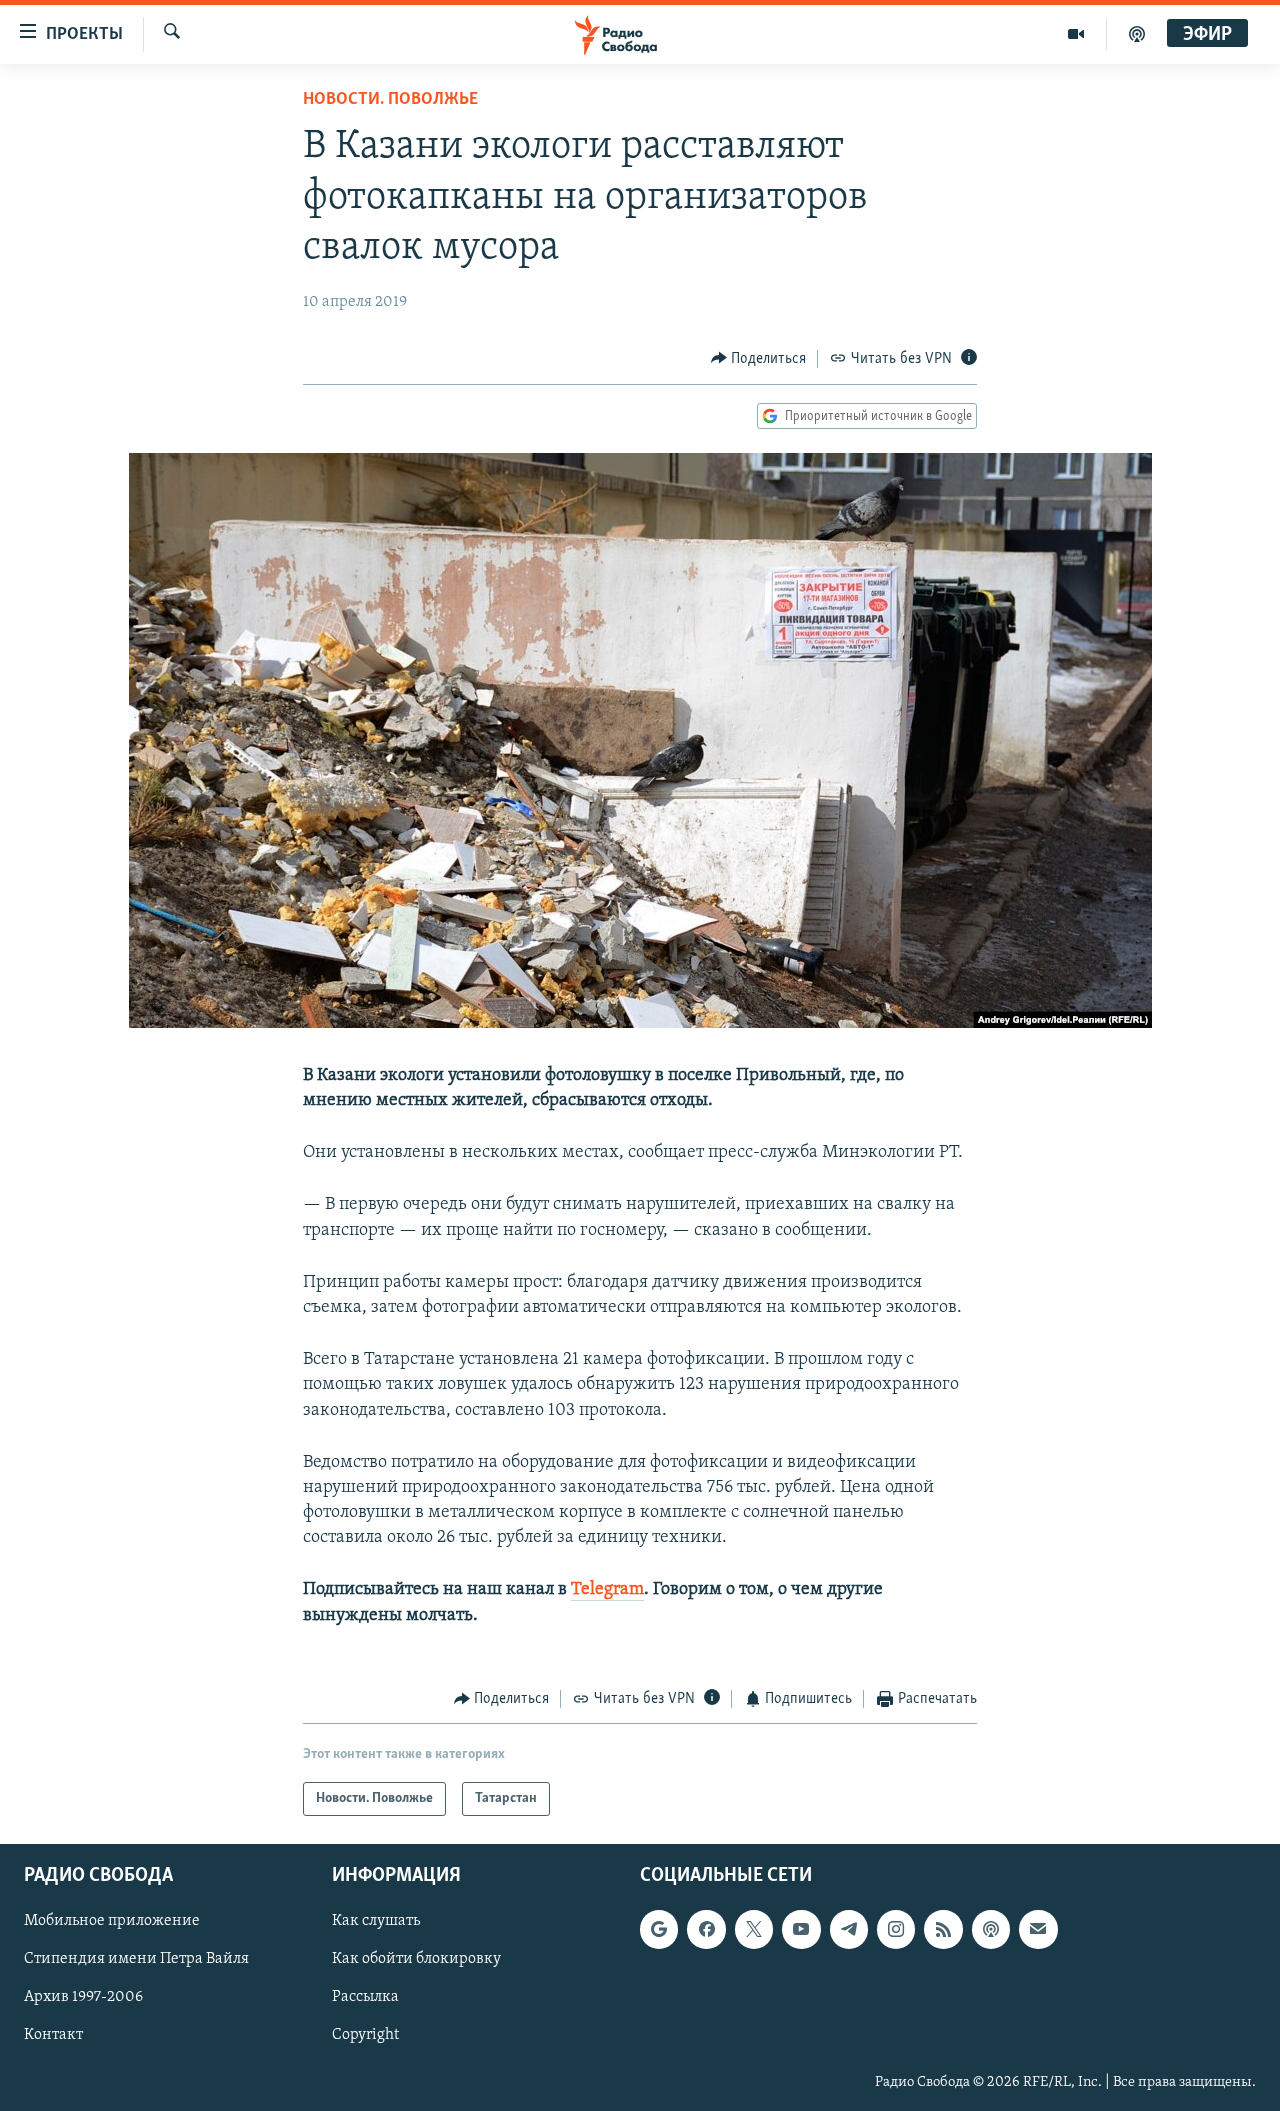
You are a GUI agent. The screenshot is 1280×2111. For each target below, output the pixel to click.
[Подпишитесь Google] (659, 1930)
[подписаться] (1038, 1930)
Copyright (365, 2036)
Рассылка (365, 1998)
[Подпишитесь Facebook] (706, 1930)
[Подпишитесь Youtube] (801, 1930)
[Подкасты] (991, 1930)
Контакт (53, 2036)
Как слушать (376, 1922)
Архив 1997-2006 (83, 1998)
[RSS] (943, 1930)
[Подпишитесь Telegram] (849, 1930)
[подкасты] (1137, 34)
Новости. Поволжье (390, 100)
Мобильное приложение (112, 1922)
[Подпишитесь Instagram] (896, 1930)
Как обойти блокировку (416, 1960)
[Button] (759, 359)
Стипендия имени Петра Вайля (136, 1960)
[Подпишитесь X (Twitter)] (754, 1930)
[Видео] (1076, 34)
